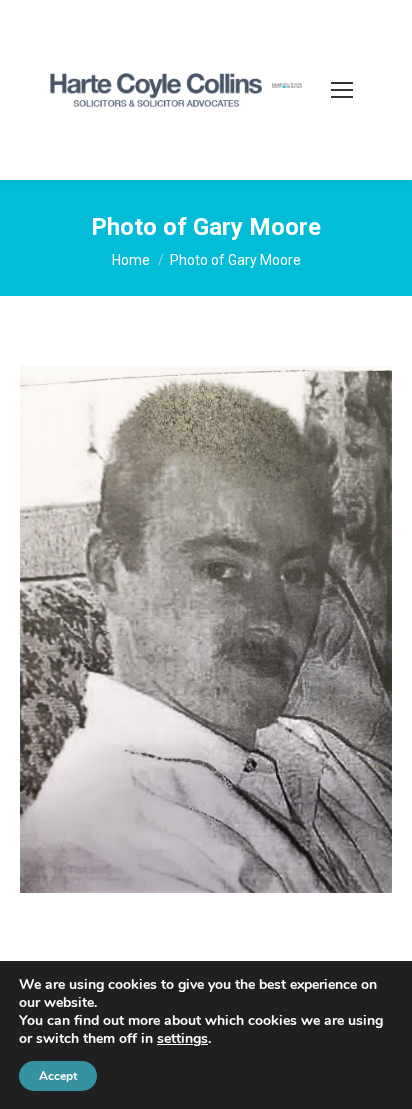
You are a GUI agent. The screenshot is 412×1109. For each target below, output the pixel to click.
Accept (58, 1076)
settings (182, 1039)
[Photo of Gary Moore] (206, 629)
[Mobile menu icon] (342, 90)
